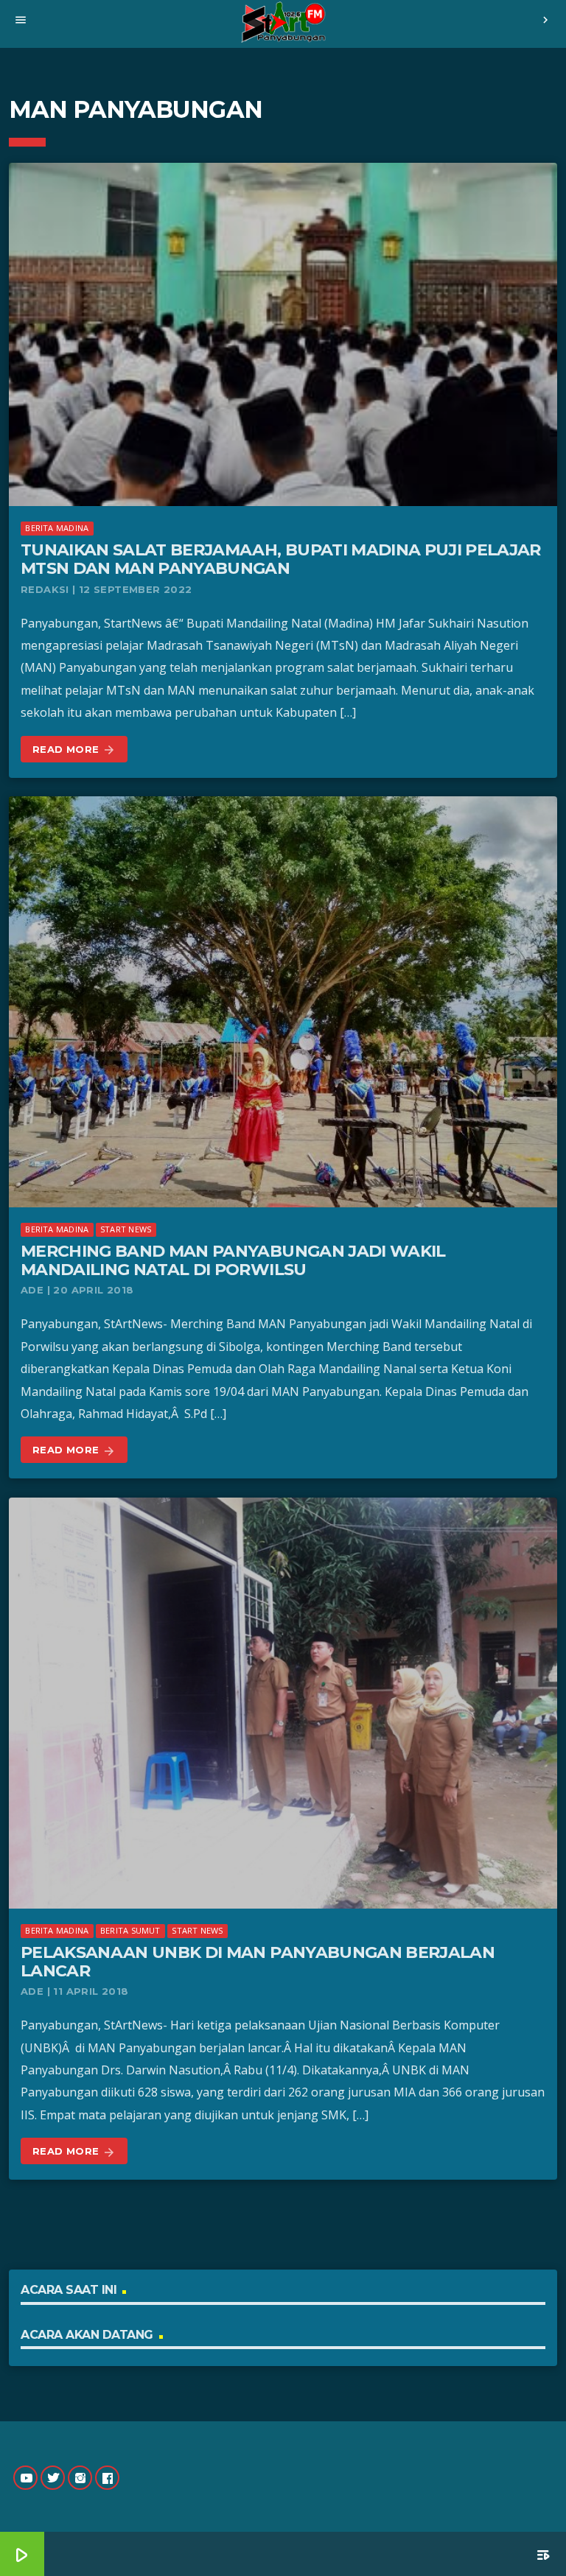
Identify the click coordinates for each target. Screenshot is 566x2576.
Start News (126, 1229)
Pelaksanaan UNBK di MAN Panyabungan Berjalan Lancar (258, 1962)
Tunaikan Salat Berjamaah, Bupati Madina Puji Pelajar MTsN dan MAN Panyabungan (281, 559)
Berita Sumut (130, 1930)
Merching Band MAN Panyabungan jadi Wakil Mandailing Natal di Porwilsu (233, 1260)
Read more (74, 750)
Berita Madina (57, 528)
